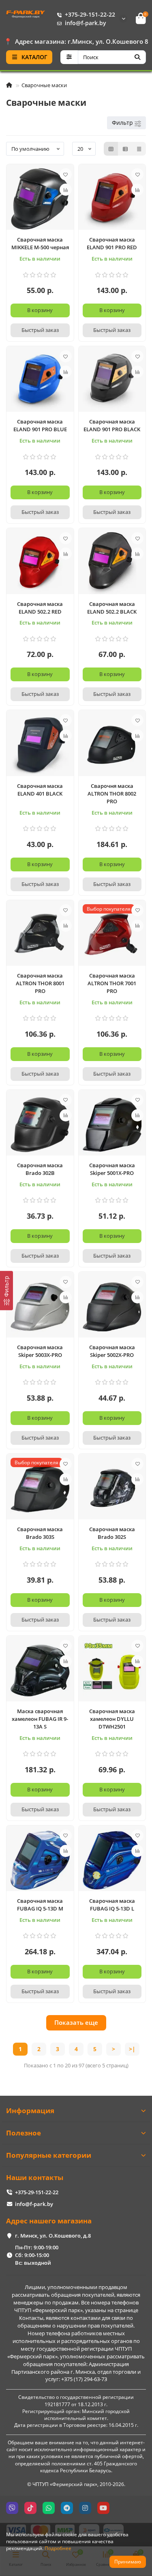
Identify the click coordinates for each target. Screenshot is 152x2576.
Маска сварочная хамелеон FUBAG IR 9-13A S (40, 1719)
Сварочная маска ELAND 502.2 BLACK (112, 608)
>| (132, 2049)
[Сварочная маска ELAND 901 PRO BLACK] (112, 381)
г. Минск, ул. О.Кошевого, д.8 (53, 2236)
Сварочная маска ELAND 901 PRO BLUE (40, 425)
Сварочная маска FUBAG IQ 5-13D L (112, 1905)
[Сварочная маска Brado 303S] (40, 1489)
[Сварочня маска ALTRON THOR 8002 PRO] (112, 745)
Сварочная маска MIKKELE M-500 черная (40, 243)
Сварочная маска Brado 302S (112, 1533)
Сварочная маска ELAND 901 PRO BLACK (112, 425)
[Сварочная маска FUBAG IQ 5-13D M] (40, 1860)
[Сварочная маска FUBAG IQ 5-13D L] (112, 1860)
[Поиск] (137, 57)
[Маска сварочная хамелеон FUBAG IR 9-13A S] (40, 1671)
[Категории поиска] (69, 57)
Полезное (24, 2133)
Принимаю (128, 2562)
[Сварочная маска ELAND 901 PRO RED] (112, 199)
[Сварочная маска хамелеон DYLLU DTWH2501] (112, 1671)
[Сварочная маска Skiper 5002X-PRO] (112, 1307)
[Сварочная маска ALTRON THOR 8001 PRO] (40, 935)
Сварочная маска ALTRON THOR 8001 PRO (40, 983)
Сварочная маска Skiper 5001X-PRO (112, 1169)
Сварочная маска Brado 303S (40, 1533)
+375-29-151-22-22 (90, 14)
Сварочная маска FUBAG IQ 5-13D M (40, 1905)
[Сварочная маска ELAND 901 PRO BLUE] (40, 381)
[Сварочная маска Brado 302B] (40, 1125)
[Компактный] (139, 149)
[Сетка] (111, 149)
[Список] (125, 149)
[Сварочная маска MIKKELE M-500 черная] (40, 199)
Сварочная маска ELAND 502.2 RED (40, 608)
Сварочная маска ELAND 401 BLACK (40, 790)
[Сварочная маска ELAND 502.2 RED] (40, 563)
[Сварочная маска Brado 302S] (112, 1489)
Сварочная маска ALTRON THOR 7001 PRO (112, 983)
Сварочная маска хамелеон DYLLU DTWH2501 (112, 1719)
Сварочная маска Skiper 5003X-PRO (40, 1351)
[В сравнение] (66, 190)
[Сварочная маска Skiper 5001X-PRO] (112, 1125)
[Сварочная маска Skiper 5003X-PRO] (40, 1307)
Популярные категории (49, 2155)
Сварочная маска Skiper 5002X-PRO (112, 1351)
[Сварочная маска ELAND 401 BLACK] (40, 745)
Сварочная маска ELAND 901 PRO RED (112, 243)
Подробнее (58, 2548)
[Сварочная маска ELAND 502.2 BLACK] (112, 563)
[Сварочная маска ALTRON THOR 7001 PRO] (112, 935)
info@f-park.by (86, 23)
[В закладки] (66, 174)
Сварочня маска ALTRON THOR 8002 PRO (112, 794)
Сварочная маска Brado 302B (40, 1169)
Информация (30, 2111)
